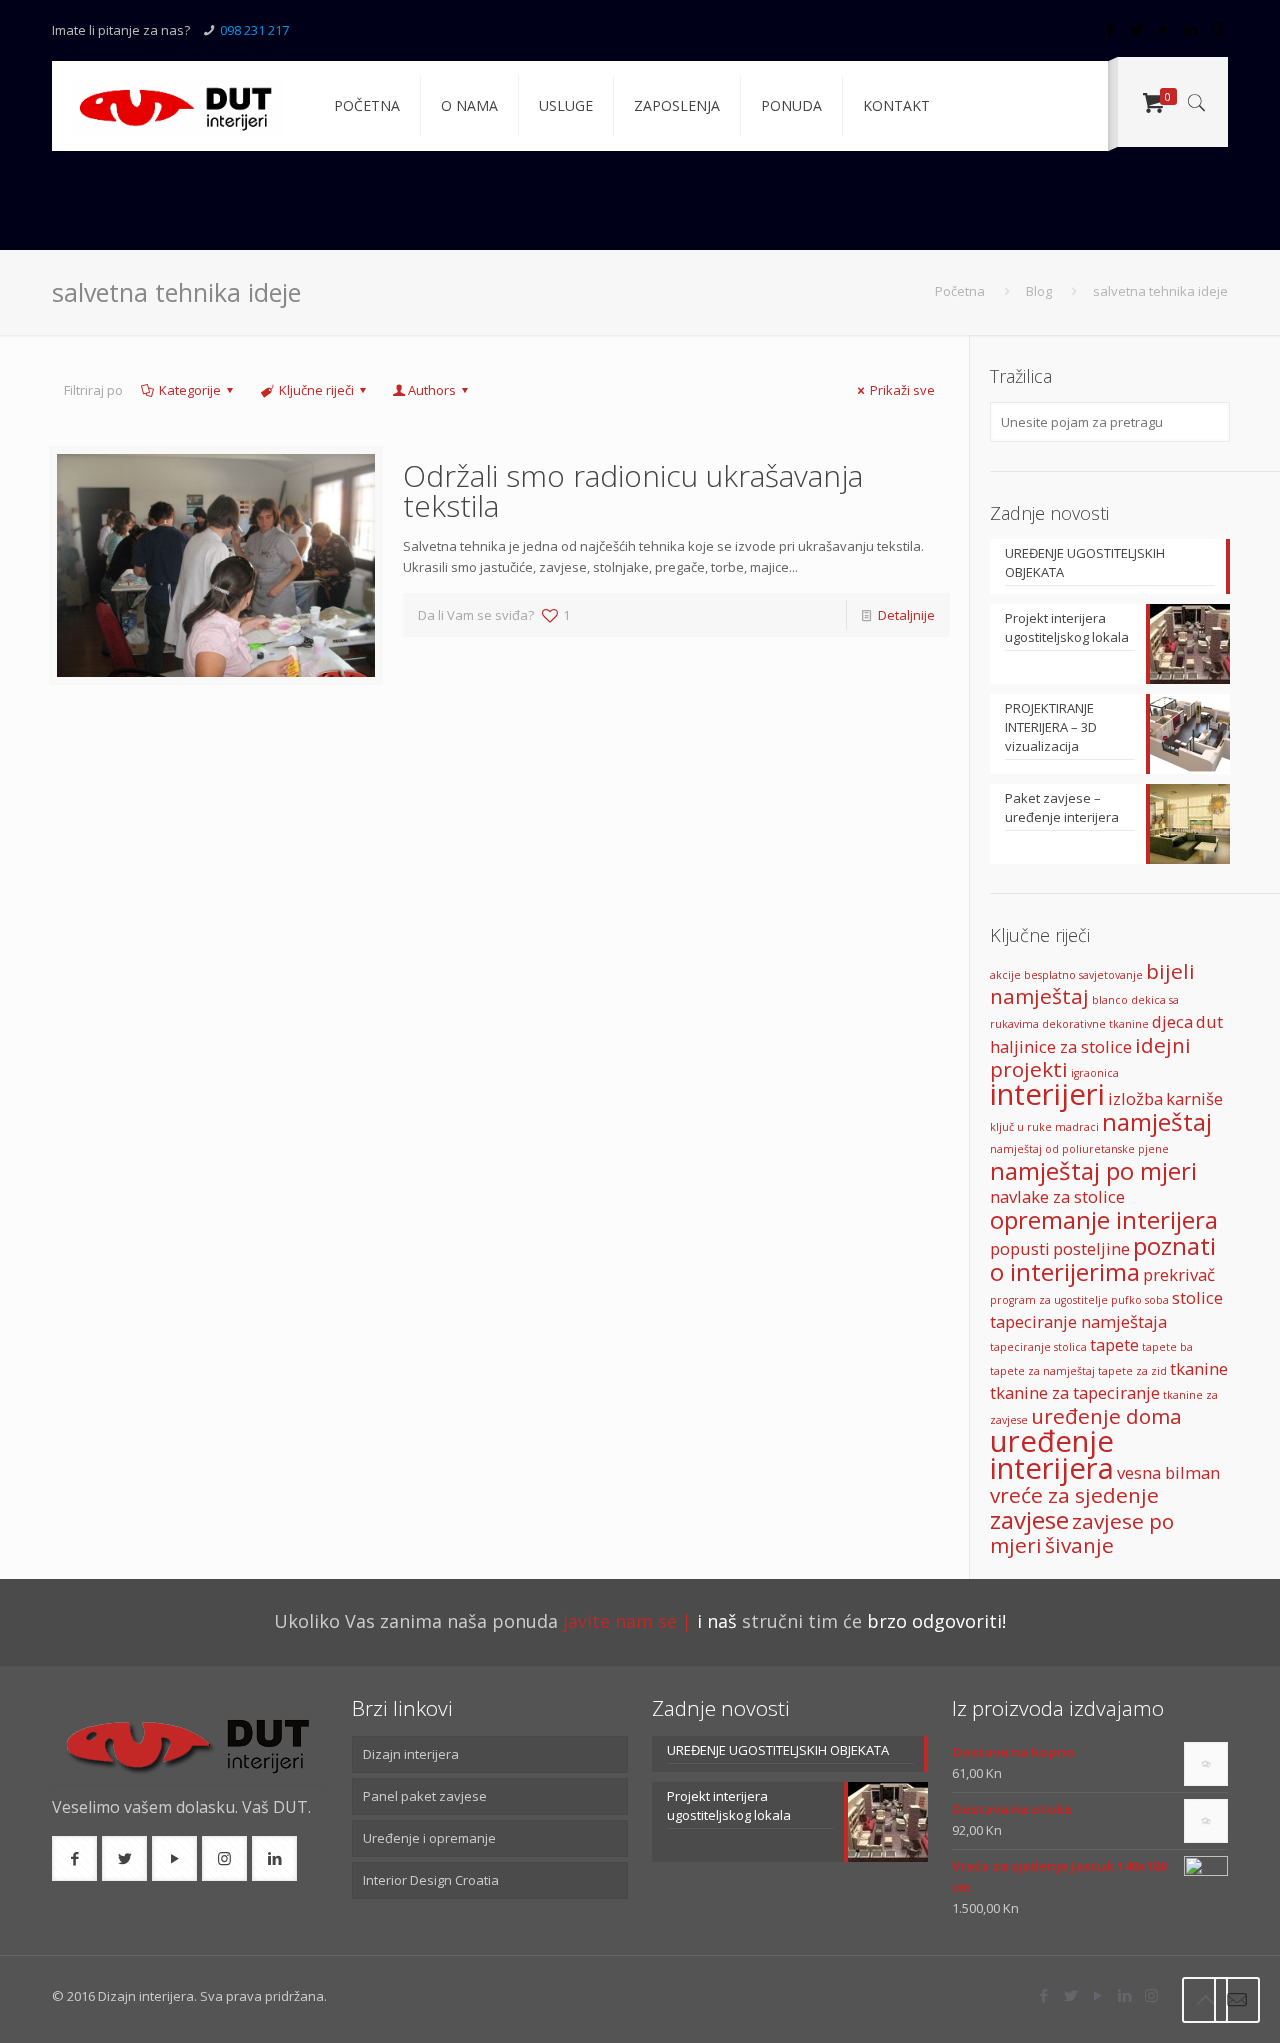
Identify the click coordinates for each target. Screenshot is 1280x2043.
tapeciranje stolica (1038, 1347)
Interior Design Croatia (431, 1880)
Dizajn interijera (411, 1754)
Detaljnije (906, 615)
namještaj (1157, 1121)
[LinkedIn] (1190, 29)
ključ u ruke (1021, 1127)
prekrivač (1179, 1274)
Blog (1039, 291)
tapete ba (1167, 1347)
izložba (1135, 1098)
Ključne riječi (316, 390)
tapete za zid (1132, 1371)
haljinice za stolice (1061, 1046)
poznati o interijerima (1103, 1258)
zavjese (1029, 1519)
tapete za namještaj (1042, 1371)
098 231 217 (254, 30)
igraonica (1095, 1073)
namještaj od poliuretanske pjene (1079, 1149)
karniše (1194, 1098)
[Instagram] (1217, 29)
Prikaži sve (902, 390)
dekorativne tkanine (1095, 1024)
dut (1209, 1021)
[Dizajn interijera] (178, 106)
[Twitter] (1136, 29)
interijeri (1047, 1094)
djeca (1172, 1021)
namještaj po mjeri (1093, 1170)
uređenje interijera (1052, 1454)
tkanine (1199, 1368)
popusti (1020, 1248)
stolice (1197, 1297)
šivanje (1079, 1545)
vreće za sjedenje (1074, 1495)
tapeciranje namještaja (1078, 1321)
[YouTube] (1163, 29)
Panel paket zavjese (425, 1796)
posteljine (1091, 1248)
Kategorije (190, 390)
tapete (1114, 1344)
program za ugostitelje (1049, 1300)
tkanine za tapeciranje (1075, 1392)
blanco (1110, 1000)
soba (1157, 1300)
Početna (960, 291)
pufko (1126, 1300)
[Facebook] (1109, 29)
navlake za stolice (1057, 1196)
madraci (1077, 1127)
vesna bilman (1168, 1472)
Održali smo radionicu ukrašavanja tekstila (633, 490)
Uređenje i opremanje (429, 1838)
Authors (432, 390)
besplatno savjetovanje (1083, 975)
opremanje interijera (1104, 1219)
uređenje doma (1106, 1416)
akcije (1005, 975)
